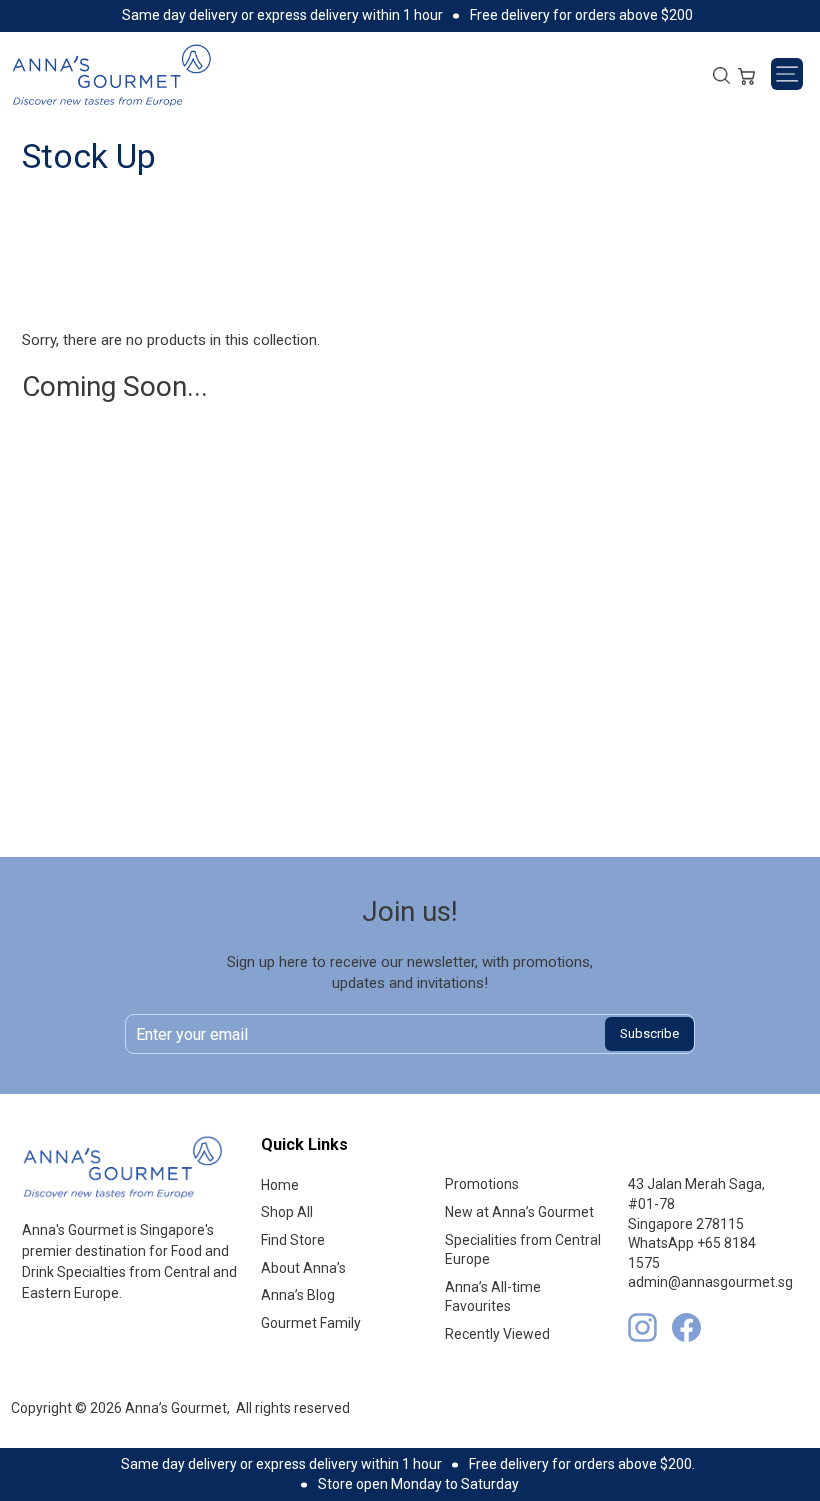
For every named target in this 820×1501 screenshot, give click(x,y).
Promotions (482, 1184)
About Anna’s (303, 1268)
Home (280, 1185)
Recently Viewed (497, 1334)
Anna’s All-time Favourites (493, 1297)
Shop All (287, 1212)
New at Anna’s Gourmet (519, 1212)
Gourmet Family (311, 1323)
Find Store (293, 1240)
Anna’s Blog (298, 1295)
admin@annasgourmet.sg (710, 1282)
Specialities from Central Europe (523, 1250)
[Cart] (746, 74)
